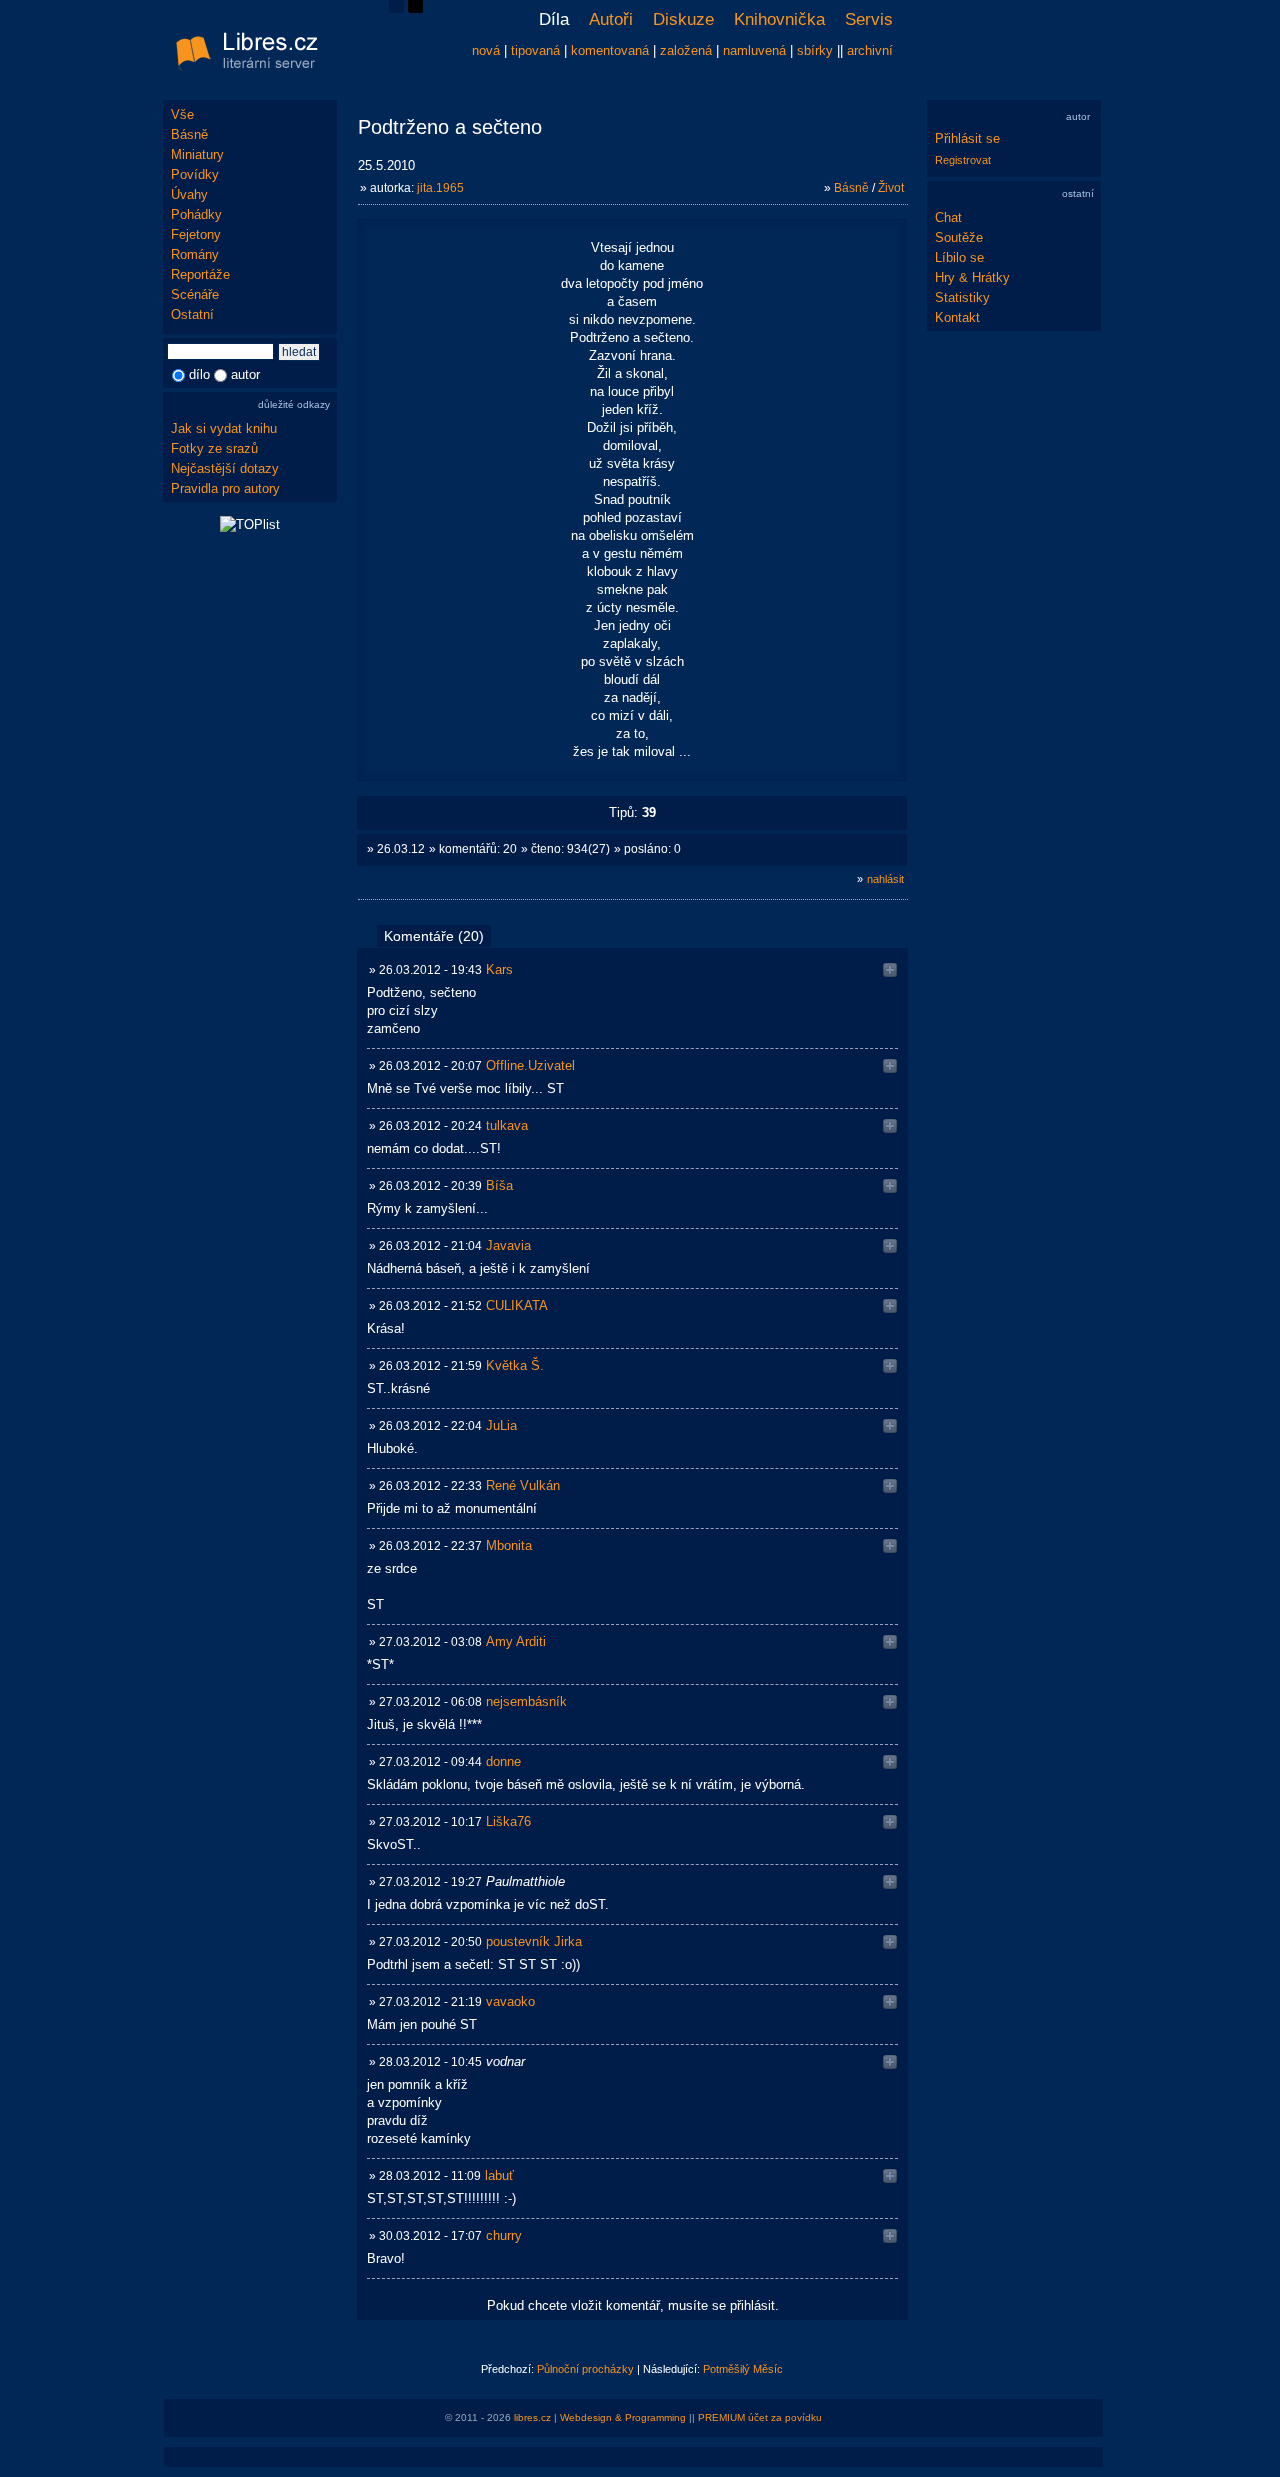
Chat (948, 217)
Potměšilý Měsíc (743, 2369)
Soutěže (959, 237)
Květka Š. (515, 1365)
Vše (182, 114)
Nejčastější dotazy (225, 468)
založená (686, 50)
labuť (499, 2175)
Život (891, 188)
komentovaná (610, 50)
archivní (870, 50)
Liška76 (508, 1821)
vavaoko (510, 2001)
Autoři (611, 19)
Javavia (508, 1245)
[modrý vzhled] (396, 8)
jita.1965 (440, 188)
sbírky (815, 50)
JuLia (501, 1425)
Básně (189, 134)
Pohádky (196, 214)
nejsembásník (526, 1701)
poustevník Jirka (534, 1941)
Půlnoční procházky (585, 2369)
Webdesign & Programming (623, 2417)
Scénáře (195, 294)
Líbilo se (959, 257)
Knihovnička (779, 19)
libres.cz (532, 2417)
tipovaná (535, 50)
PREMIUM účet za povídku (760, 2417)
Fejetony (196, 234)
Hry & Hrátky (972, 277)
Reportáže (200, 274)
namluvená (754, 50)
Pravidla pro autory (225, 488)
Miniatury (197, 154)
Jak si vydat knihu (224, 428)
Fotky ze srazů (214, 448)
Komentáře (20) (434, 936)
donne (503, 1761)
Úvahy (189, 194)
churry (504, 2235)
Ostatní (192, 314)
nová (486, 50)
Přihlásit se (967, 138)
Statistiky (962, 297)
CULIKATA (517, 1305)
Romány (195, 254)
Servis (869, 19)
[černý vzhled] (415, 8)
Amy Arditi (516, 1641)
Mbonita (509, 1545)
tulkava (507, 1125)
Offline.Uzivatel (530, 1065)
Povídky (195, 174)
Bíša (499, 1185)
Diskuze (683, 19)
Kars (499, 969)
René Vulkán (523, 1485)
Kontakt (957, 317)
